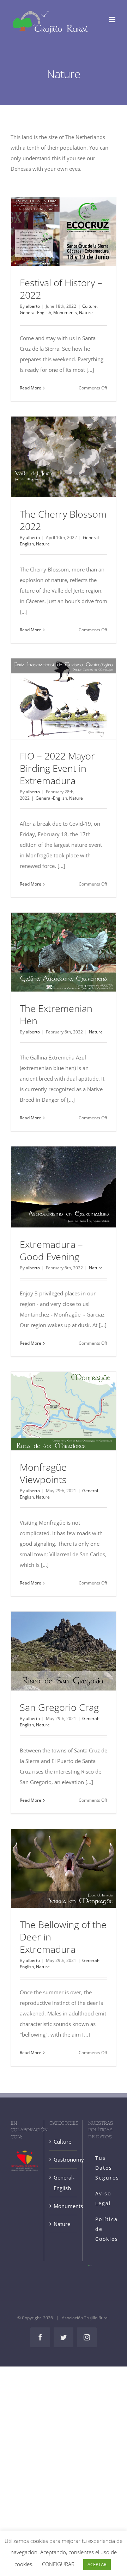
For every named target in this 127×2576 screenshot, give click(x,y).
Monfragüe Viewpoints (43, 1473)
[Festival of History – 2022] (64, 232)
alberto (33, 306)
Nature (86, 312)
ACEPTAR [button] (97, 2564)
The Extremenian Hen (56, 1014)
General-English (35, 312)
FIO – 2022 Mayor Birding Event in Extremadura (57, 768)
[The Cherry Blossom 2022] (64, 457)
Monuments (65, 312)
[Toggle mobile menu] (113, 20)
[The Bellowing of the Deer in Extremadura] (64, 1868)
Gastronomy (64, 2159)
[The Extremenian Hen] (64, 952)
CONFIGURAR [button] (58, 2564)
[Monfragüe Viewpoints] (64, 1411)
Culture (89, 306)
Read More (31, 388)
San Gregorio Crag (59, 1707)
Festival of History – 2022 (61, 289)
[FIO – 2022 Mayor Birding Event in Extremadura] (64, 699)
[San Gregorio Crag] (64, 1651)
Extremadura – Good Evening (51, 1250)
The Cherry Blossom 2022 (63, 520)
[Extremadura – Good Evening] (64, 1187)
